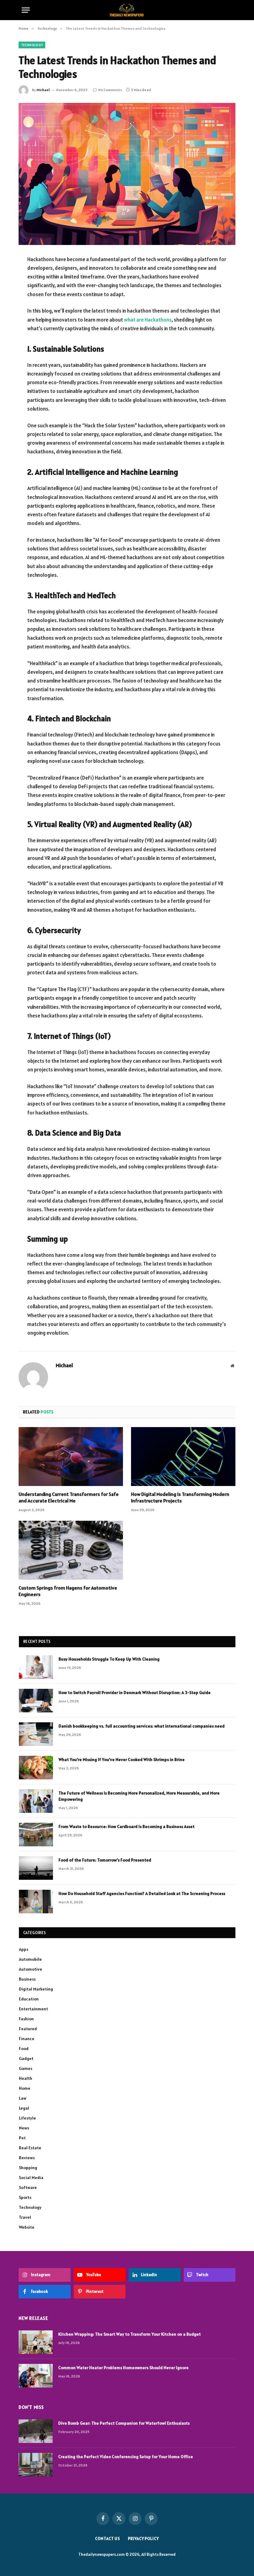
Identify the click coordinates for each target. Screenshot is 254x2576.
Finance (27, 2039)
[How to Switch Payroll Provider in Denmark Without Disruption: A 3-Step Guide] (36, 1701)
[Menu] (26, 10)
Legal (24, 2108)
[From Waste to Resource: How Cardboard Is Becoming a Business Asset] (36, 1835)
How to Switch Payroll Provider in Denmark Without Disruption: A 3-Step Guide (135, 1693)
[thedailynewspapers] (127, 10)
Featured (28, 2029)
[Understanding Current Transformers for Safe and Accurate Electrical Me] (71, 1457)
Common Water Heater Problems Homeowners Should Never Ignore (123, 2368)
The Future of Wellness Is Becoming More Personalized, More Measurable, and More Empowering (139, 1796)
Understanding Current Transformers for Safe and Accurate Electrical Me (69, 1497)
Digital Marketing (36, 1989)
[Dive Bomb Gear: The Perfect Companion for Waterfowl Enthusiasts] (36, 2431)
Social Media (31, 2178)
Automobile (30, 1959)
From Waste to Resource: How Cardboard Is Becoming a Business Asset (127, 1826)
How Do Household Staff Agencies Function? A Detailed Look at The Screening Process (142, 1893)
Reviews (27, 2158)
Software (28, 2187)
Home (25, 2088)
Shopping (28, 2168)
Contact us (108, 2539)
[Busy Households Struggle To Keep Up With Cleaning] (36, 1667)
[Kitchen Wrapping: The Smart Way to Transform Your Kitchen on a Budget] (36, 2342)
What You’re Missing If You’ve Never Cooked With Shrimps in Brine (122, 1760)
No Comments (110, 90)
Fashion (26, 2019)
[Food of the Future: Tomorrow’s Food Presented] (36, 1868)
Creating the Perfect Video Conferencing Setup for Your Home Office (126, 2457)
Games (26, 2068)
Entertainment (33, 2009)
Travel (25, 2217)
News (24, 2128)
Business (27, 1979)
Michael (43, 90)
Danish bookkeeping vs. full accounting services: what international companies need (142, 1726)
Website (27, 2227)
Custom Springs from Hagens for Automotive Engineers (68, 1591)
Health (26, 2078)
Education (29, 1999)
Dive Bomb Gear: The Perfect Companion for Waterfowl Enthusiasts (124, 2423)
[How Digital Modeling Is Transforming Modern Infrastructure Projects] (183, 1457)
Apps (24, 1949)
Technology (32, 45)
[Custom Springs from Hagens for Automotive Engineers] (71, 1550)
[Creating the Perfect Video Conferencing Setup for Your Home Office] (36, 2465)
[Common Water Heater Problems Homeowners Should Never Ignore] (36, 2376)
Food (24, 2049)
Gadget (26, 2058)
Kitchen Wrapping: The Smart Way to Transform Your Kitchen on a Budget (129, 2334)
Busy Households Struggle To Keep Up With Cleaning (109, 1659)
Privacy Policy (143, 2539)
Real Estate (30, 2148)
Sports (25, 2197)
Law (23, 2098)
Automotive (31, 1969)
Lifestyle (27, 2118)
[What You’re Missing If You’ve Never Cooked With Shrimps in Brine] (36, 1768)
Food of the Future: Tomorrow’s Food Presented (105, 1860)
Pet (22, 2138)
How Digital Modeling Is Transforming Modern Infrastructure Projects (180, 1497)
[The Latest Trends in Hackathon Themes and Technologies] (127, 174)
